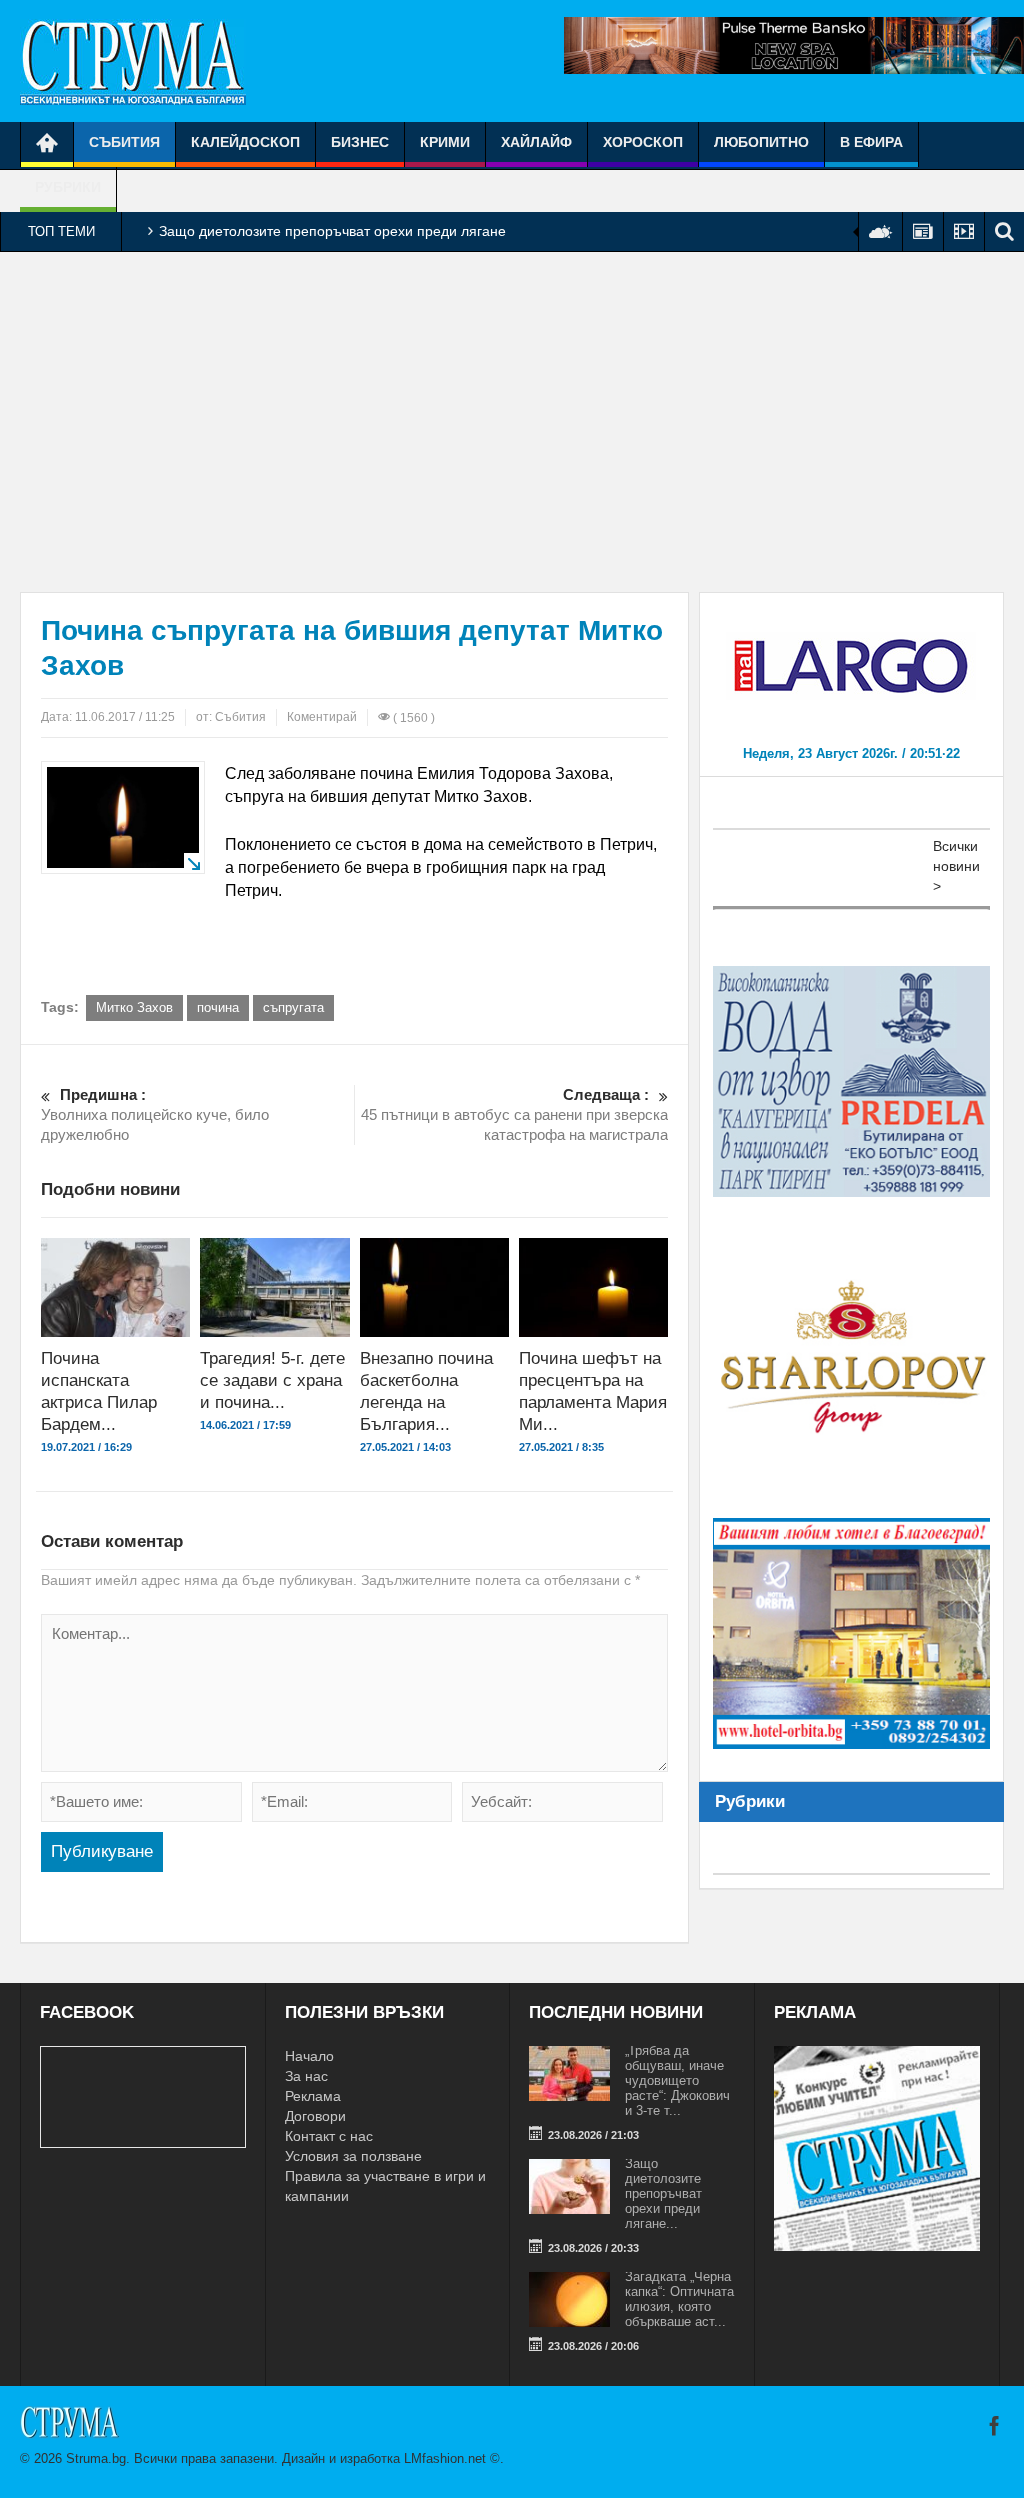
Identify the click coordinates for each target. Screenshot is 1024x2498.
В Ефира (871, 142)
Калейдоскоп (245, 142)
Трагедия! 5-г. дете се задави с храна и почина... (272, 1380)
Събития (124, 142)
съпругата (293, 1007)
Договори (315, 2116)
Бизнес (360, 142)
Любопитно (761, 142)
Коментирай (322, 717)
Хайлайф (536, 142)
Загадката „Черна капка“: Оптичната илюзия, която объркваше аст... (679, 2299)
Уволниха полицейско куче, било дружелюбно (155, 1114)
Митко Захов (134, 1007)
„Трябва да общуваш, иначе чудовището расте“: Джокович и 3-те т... (677, 2080)
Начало (309, 2056)
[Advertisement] (512, 422)
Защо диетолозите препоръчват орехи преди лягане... (663, 2193)
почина (218, 1007)
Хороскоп (643, 142)
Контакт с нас (329, 2136)
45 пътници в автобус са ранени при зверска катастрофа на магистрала (514, 1114)
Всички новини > (956, 866)
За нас (306, 2076)
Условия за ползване (353, 2156)
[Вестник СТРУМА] (133, 61)
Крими (445, 142)
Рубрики (68, 187)
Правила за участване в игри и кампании (385, 2186)
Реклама (313, 2096)
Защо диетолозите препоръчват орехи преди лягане (332, 231)
